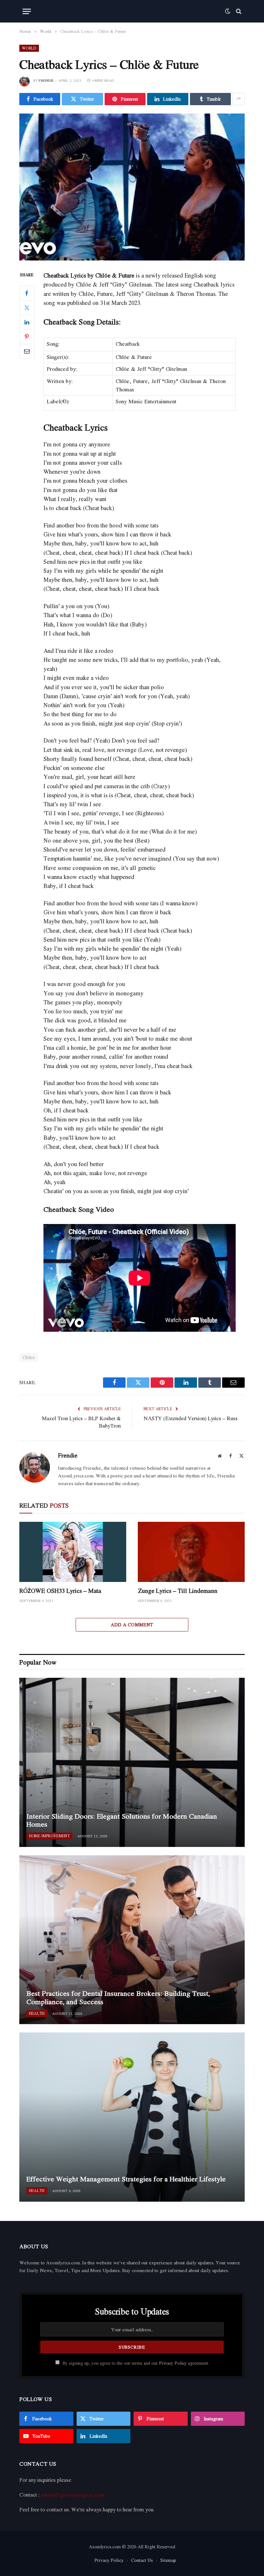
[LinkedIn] (27, 322)
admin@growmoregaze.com (73, 2495)
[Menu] (27, 11)
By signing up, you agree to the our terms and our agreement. (135, 2363)
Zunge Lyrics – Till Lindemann (178, 1591)
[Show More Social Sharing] (239, 99)
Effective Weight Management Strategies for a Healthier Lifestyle (126, 2179)
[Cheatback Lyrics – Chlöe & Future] (132, 187)
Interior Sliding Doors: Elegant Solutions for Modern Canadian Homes (122, 1820)
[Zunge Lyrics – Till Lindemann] (191, 1552)
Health (37, 2013)
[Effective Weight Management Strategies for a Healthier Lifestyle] (132, 2117)
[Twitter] (27, 308)
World (29, 48)
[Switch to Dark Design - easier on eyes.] (228, 11)
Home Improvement (49, 1836)
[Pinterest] (27, 337)
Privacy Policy (173, 2363)
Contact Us (142, 2560)
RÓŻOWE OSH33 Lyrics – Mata (60, 1591)
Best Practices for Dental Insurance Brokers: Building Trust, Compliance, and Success (118, 1998)
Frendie (46, 80)
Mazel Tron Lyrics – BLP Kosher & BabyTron (81, 1422)
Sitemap (168, 2560)
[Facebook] (27, 293)
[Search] (238, 11)
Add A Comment (132, 1625)
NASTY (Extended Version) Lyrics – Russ (191, 1418)
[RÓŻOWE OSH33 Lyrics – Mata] (73, 1552)
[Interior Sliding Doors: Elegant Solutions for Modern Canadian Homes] (132, 1762)
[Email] (27, 351)
